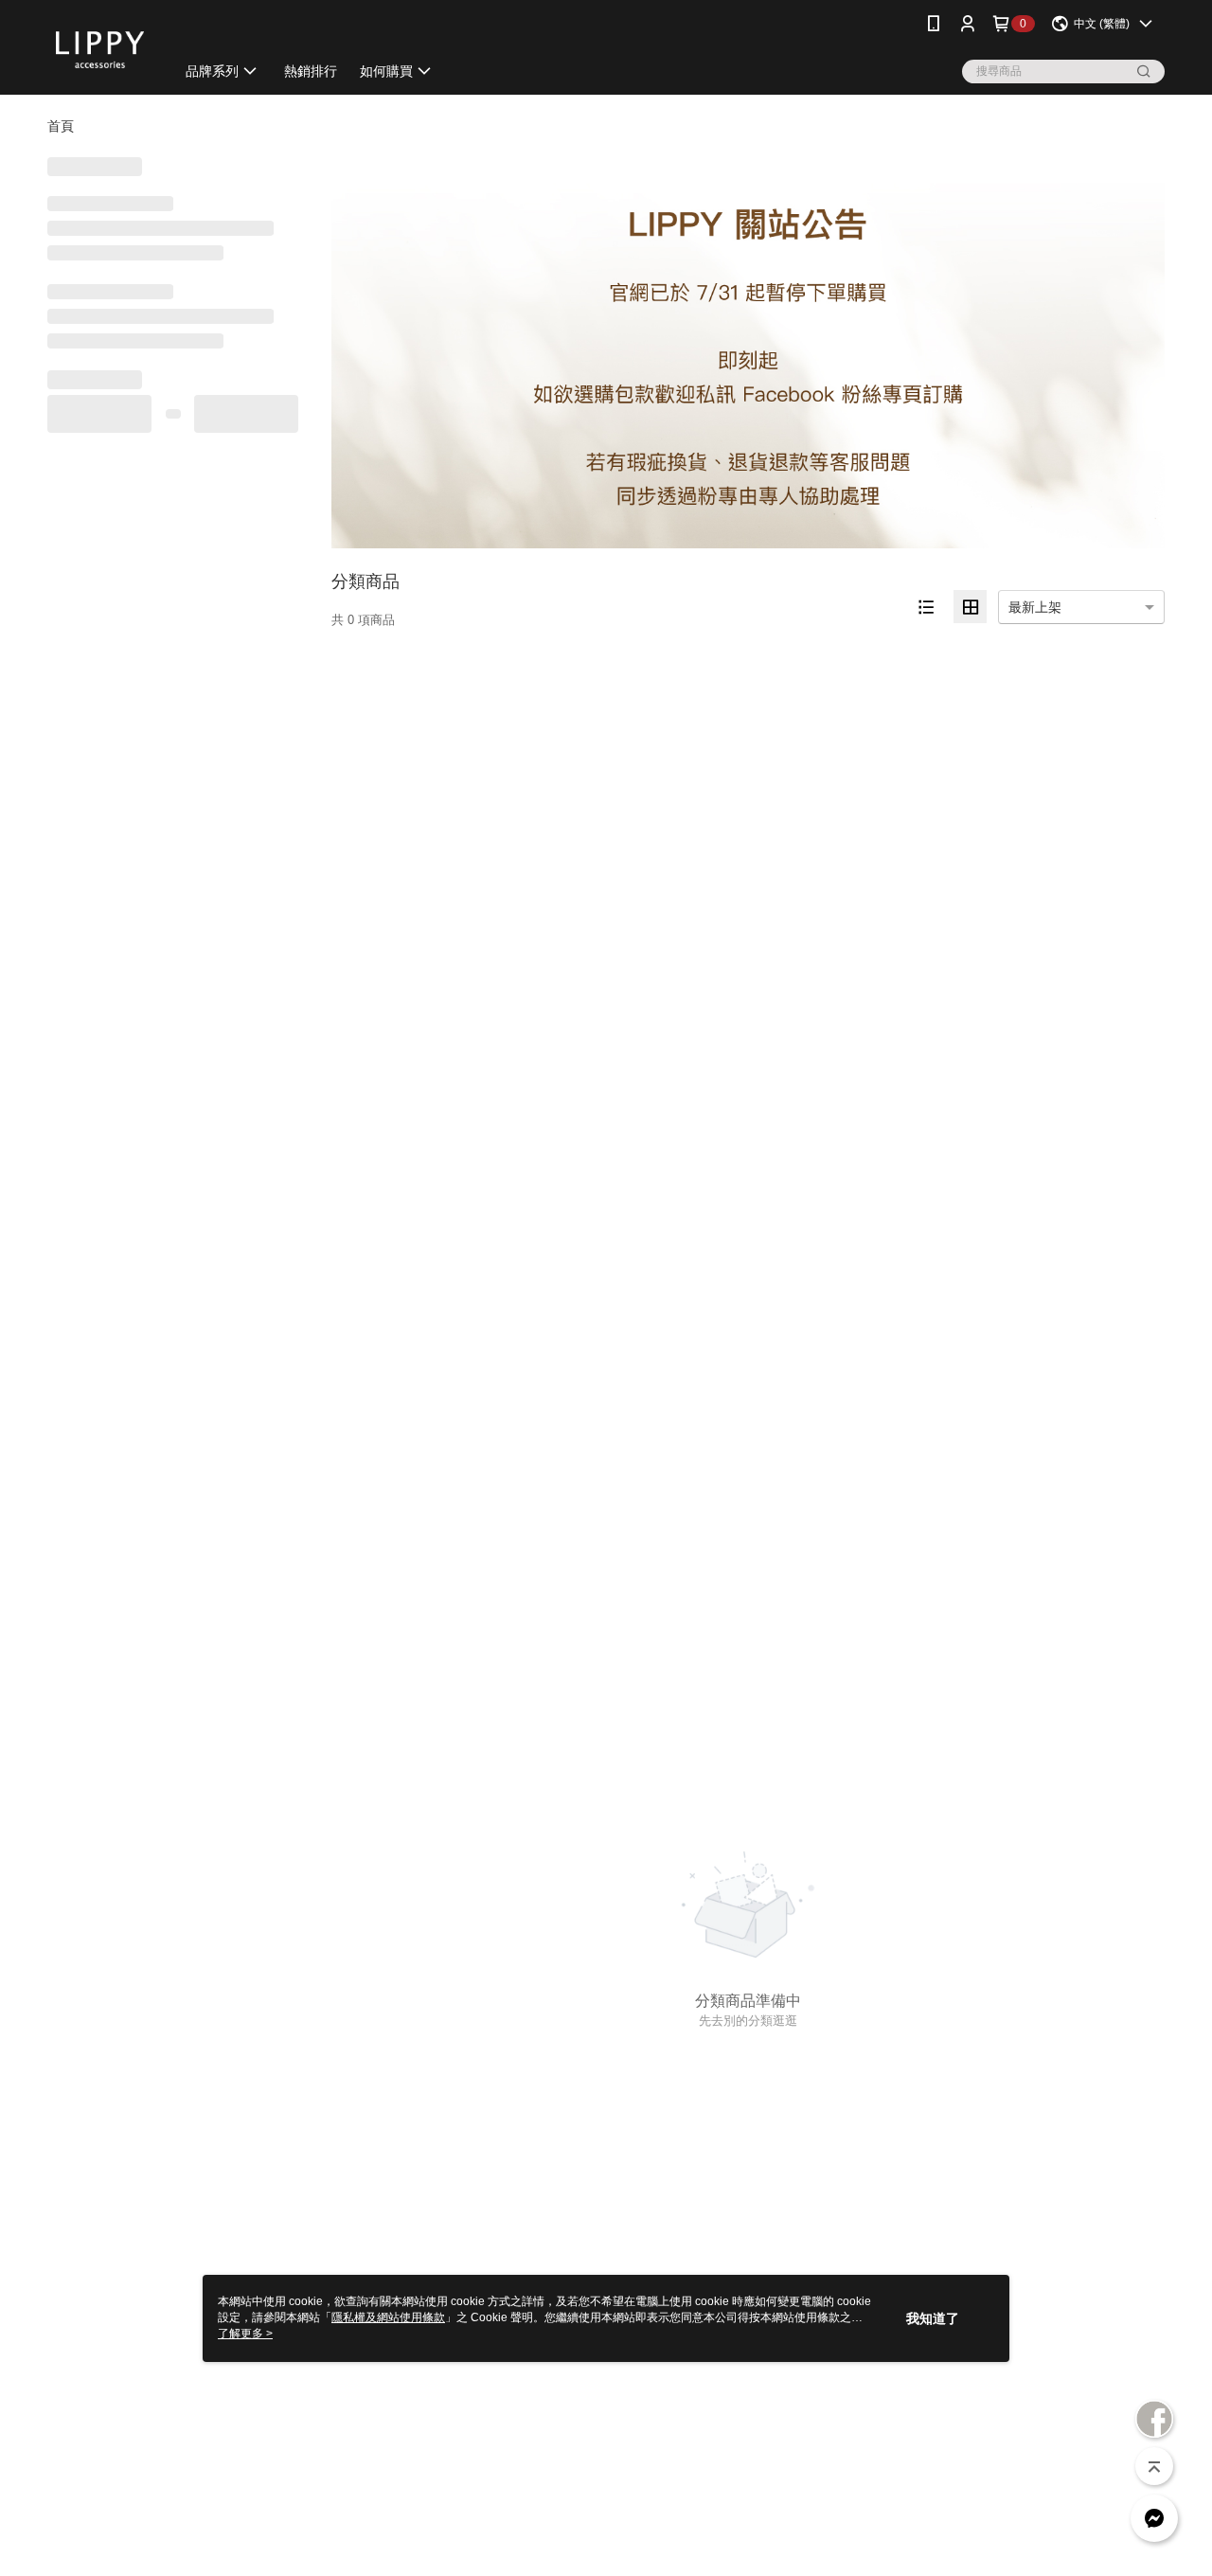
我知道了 (933, 2318)
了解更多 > (245, 2334)
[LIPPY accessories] (100, 50)
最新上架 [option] (1035, 607)
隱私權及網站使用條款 (388, 2317)
